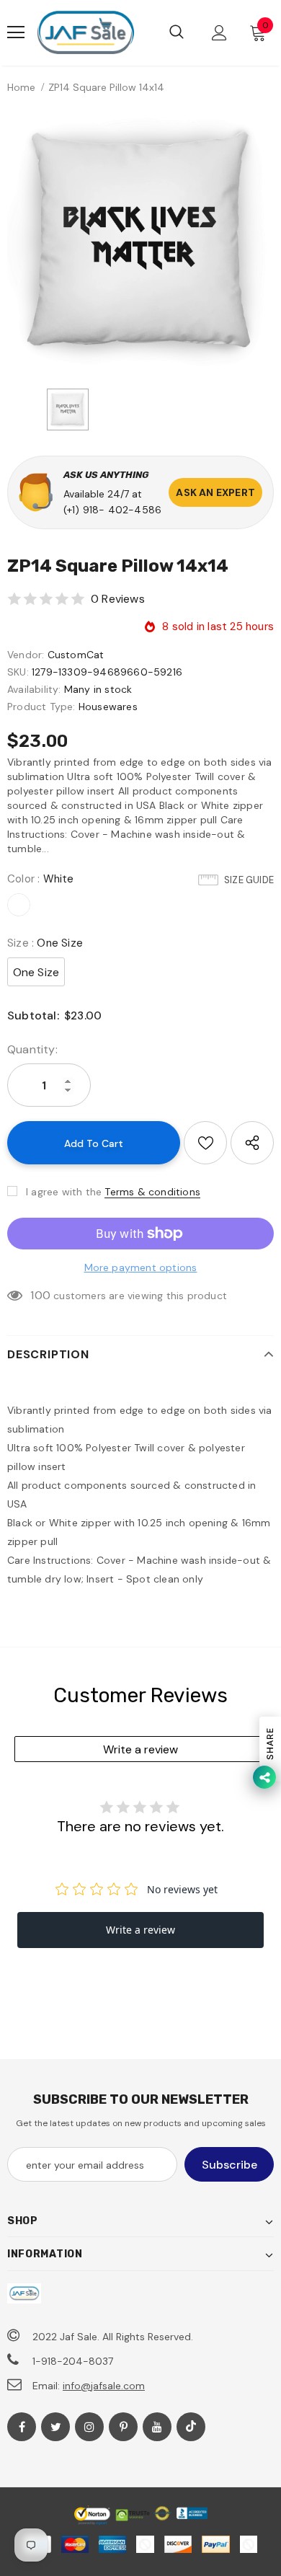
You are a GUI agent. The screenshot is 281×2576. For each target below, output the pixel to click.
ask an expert (215, 492)
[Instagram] (89, 2427)
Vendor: (26, 655)
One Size (36, 972)
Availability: (34, 689)
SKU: (18, 672)
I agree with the (64, 1192)
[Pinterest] (123, 2427)
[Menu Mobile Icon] (16, 32)
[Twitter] (55, 2427)
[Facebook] (22, 2427)
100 (40, 1295)
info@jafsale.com (104, 2386)
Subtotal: (33, 1015)
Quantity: (32, 1049)
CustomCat (76, 655)
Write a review (140, 1749)
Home (21, 87)
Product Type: (41, 707)
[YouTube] (157, 2427)
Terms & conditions (152, 1192)
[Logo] (85, 33)
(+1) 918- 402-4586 (113, 510)
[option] (140, 241)
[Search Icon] (177, 32)
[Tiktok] (191, 2427)
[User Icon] (219, 33)
